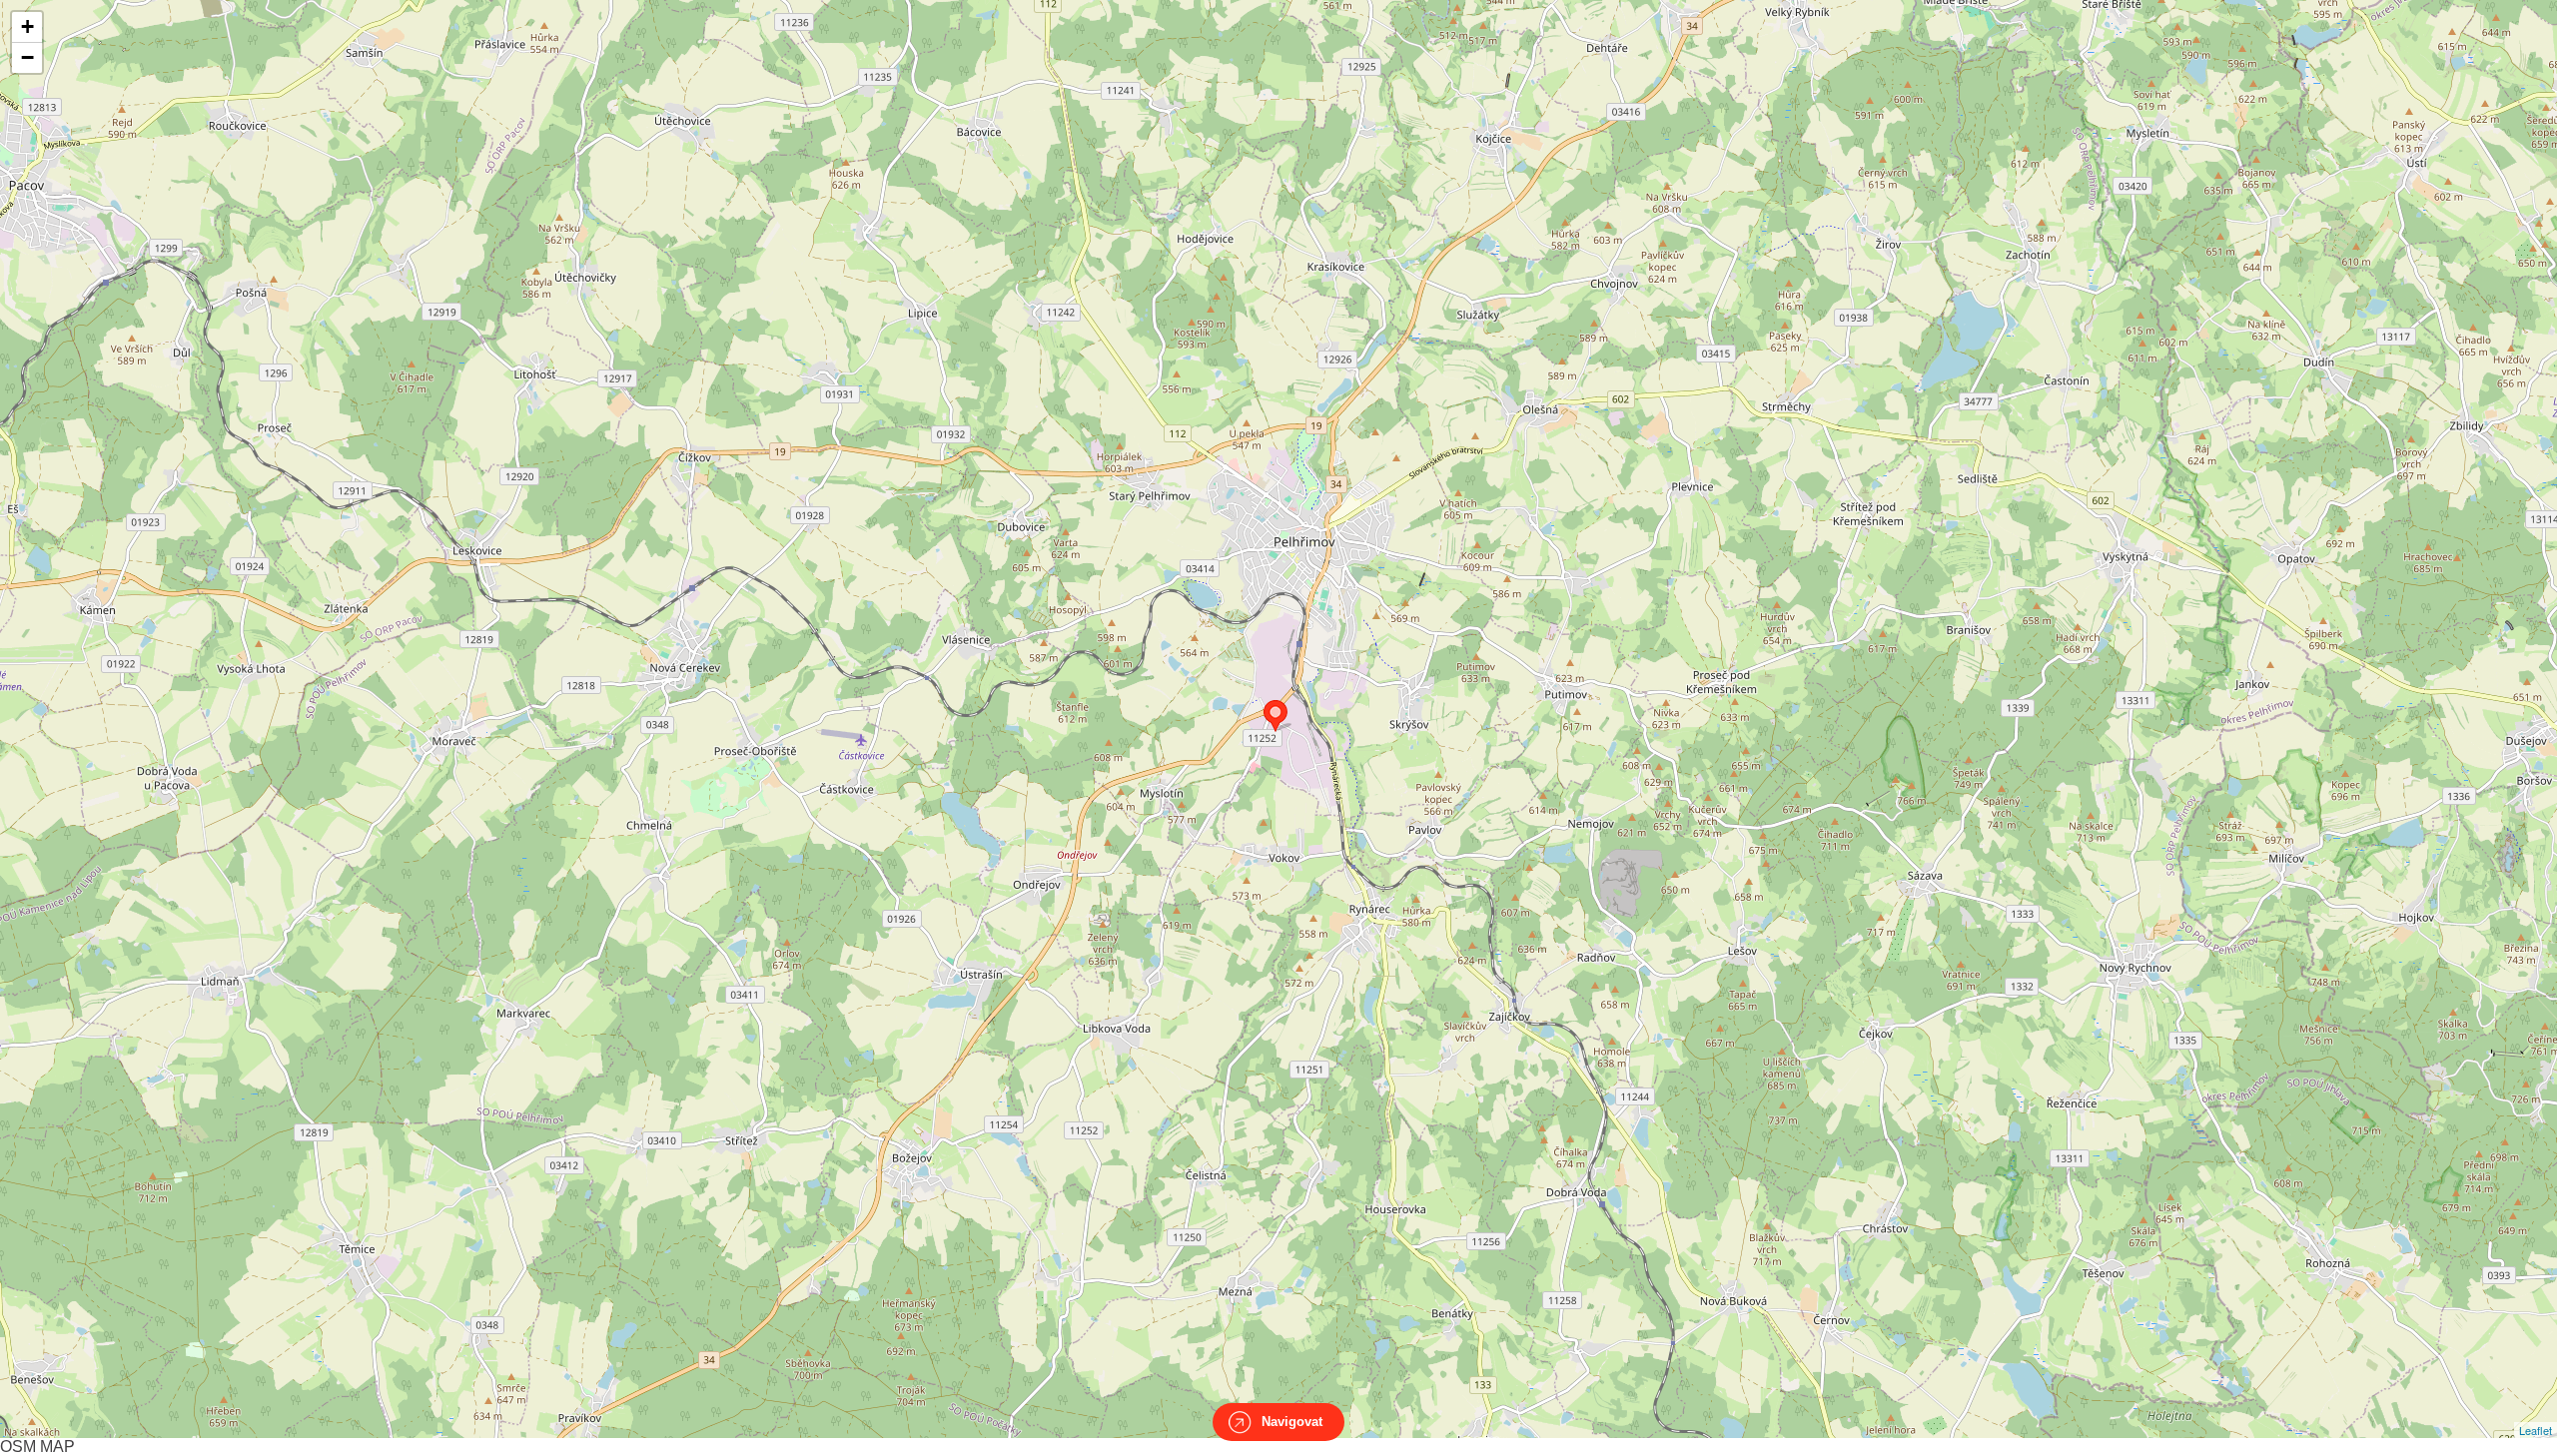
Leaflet (2536, 1430)
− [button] (27, 57)
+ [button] (27, 26)
